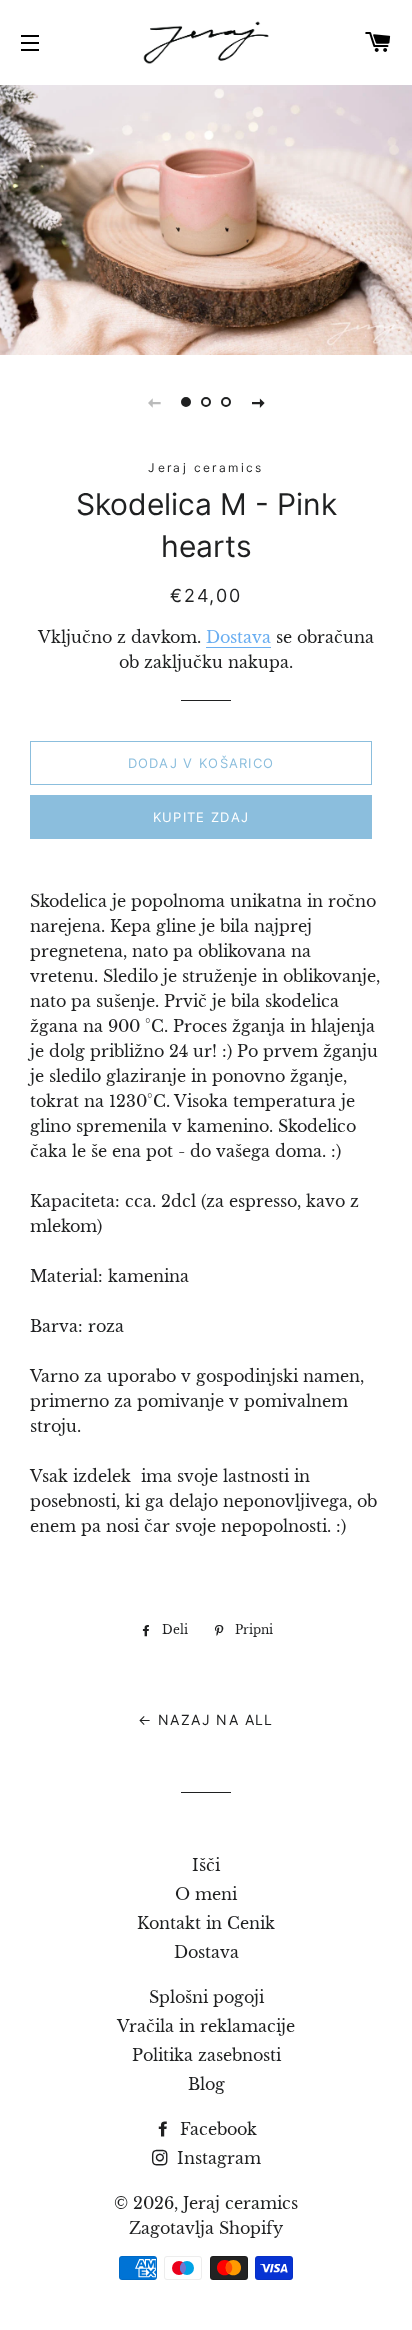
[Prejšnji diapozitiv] (154, 402)
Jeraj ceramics (240, 2203)
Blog (206, 2084)
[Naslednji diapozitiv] (258, 402)
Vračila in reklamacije (206, 2026)
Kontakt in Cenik (206, 1923)
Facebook (216, 2129)
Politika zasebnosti (206, 2055)
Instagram (216, 2158)
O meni (206, 1894)
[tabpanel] (206, 217)
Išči (206, 1865)
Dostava (238, 637)
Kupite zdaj (201, 817)
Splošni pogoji (206, 1997)
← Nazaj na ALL (206, 1719)
